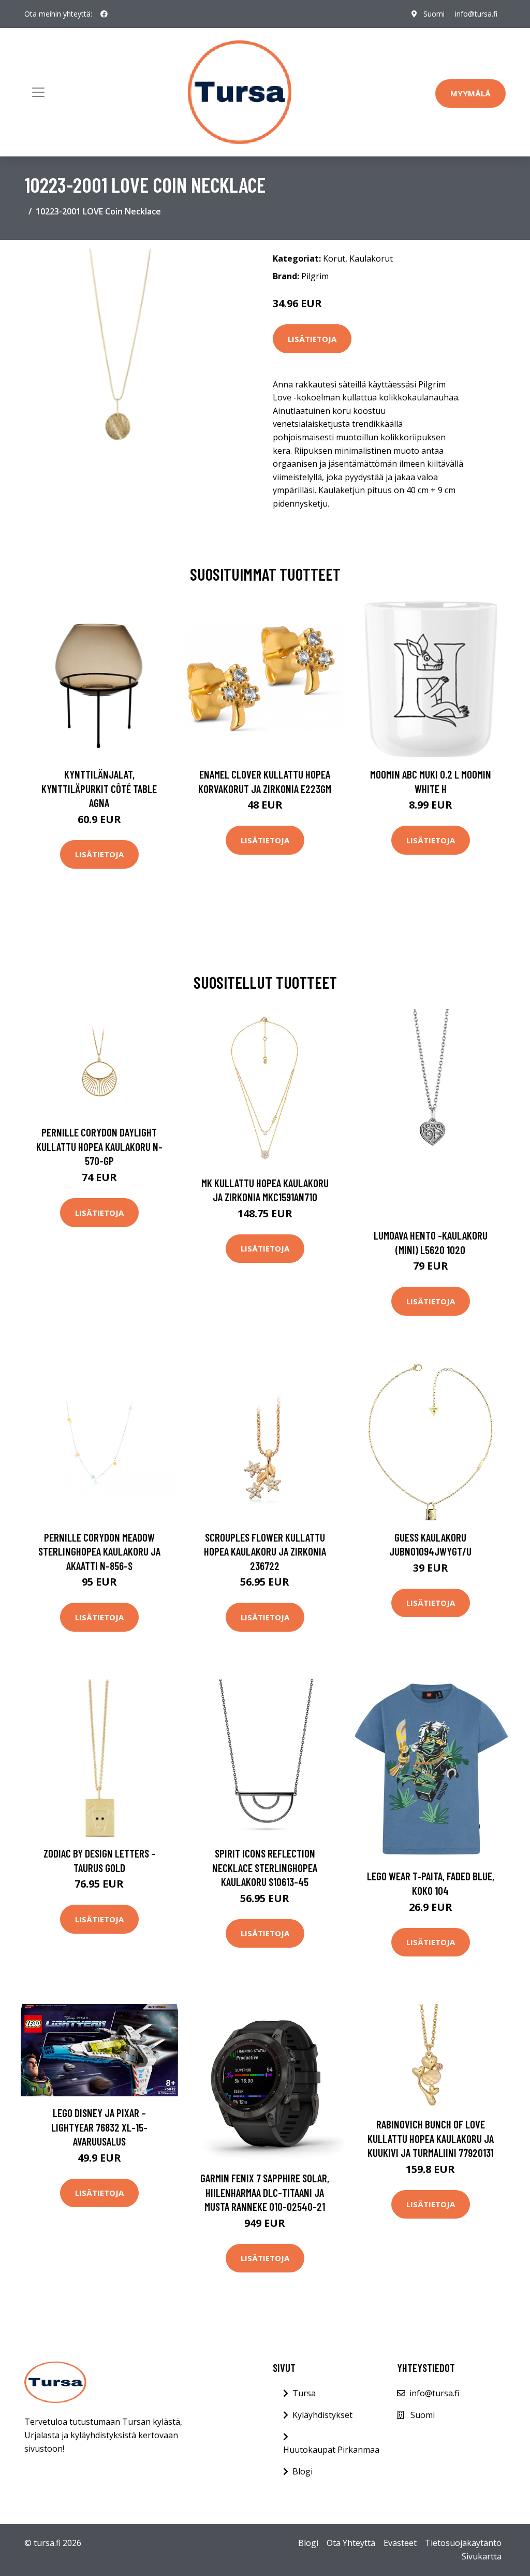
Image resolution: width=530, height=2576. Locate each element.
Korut (334, 258)
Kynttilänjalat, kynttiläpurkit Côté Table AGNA (99, 788)
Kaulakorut (371, 258)
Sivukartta (482, 2556)
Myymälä (470, 93)
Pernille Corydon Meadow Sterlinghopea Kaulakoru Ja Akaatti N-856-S (99, 1551)
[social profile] (104, 14)
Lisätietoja (312, 339)
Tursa (304, 2393)
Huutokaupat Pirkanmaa (331, 2450)
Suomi (434, 14)
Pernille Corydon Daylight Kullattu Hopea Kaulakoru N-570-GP (99, 1146)
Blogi (303, 2471)
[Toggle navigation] (38, 92)
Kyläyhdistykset (322, 2415)
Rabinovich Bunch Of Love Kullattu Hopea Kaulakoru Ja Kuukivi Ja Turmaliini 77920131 (431, 2138)
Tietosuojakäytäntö (463, 2543)
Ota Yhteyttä (351, 2543)
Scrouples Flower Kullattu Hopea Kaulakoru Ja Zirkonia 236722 (265, 1551)
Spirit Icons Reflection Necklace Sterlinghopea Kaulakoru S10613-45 (265, 1867)
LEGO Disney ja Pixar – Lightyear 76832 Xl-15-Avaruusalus (99, 2127)
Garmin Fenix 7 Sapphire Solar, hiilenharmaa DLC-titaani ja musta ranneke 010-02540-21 (265, 2192)
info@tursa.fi (476, 14)
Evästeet (400, 2543)
